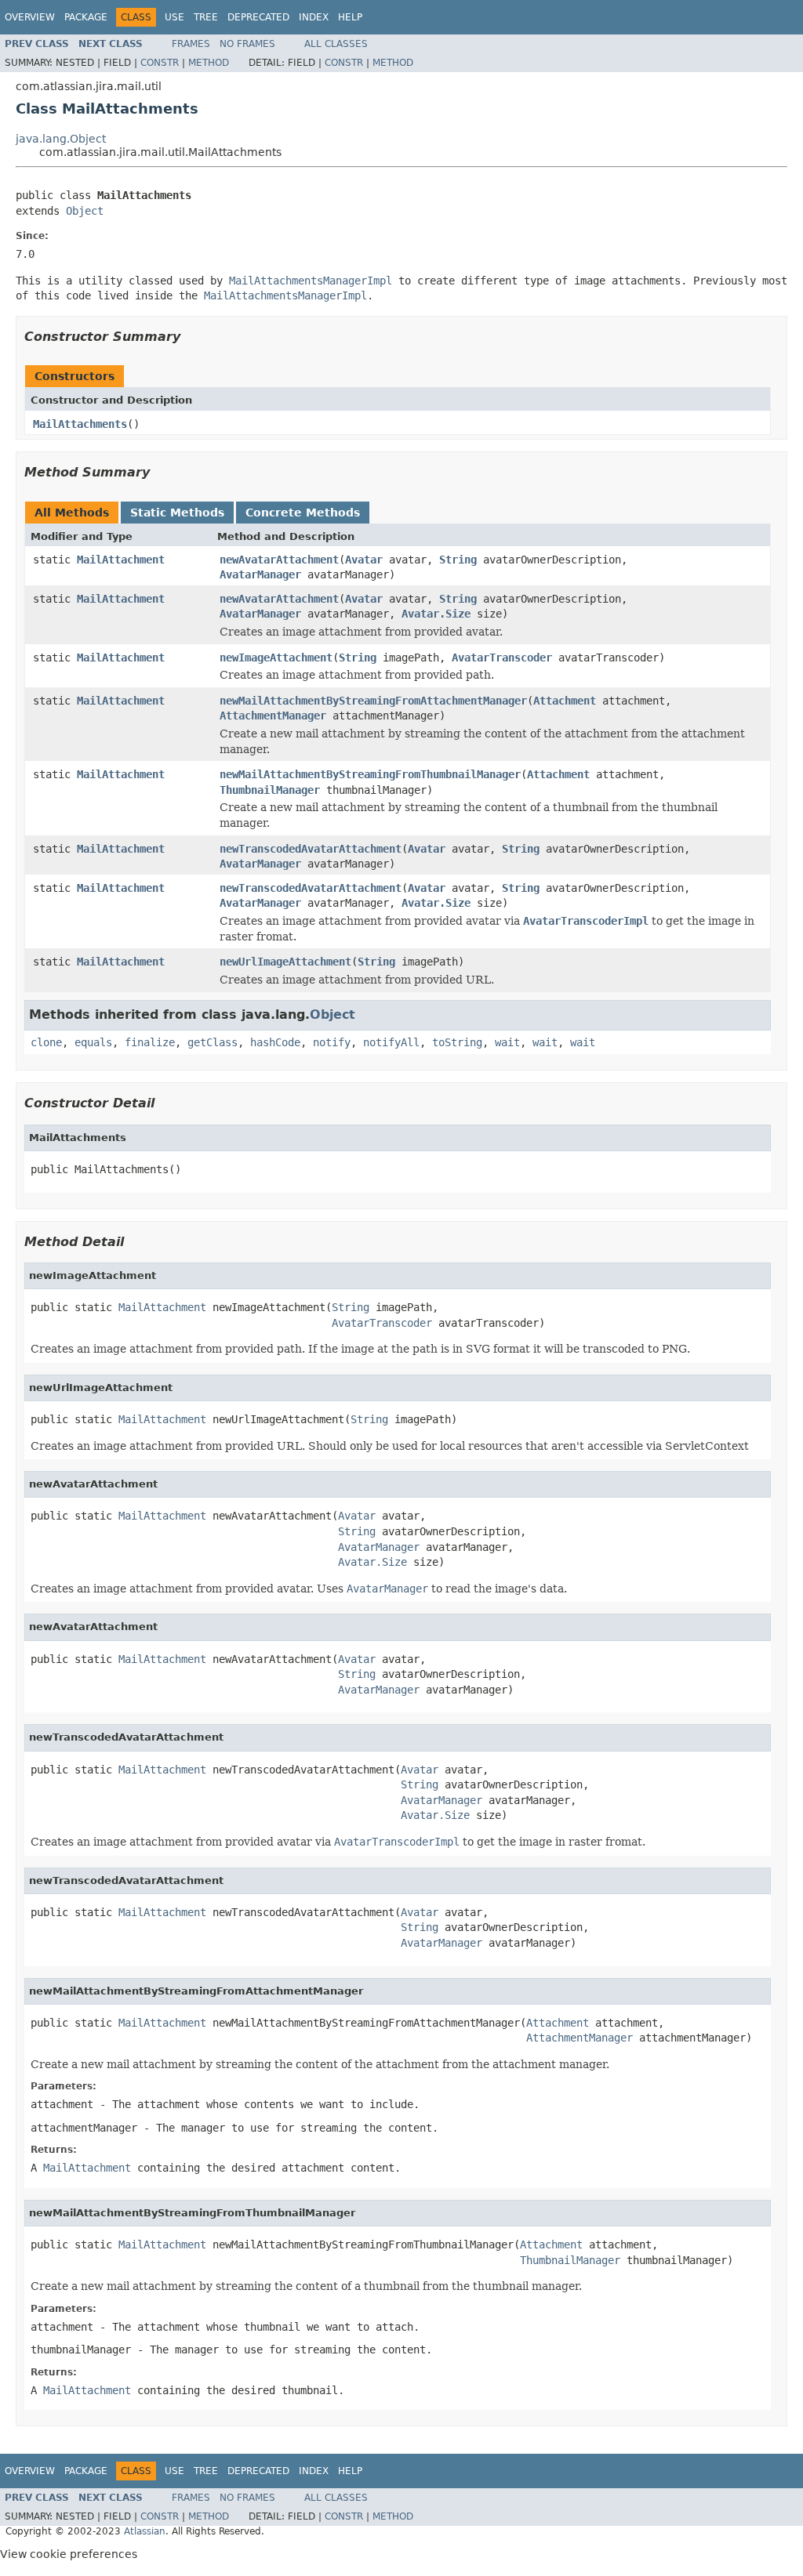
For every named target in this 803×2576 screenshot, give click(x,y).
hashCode (275, 1042)
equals (93, 1042)
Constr (160, 63)
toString (457, 1042)
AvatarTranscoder (502, 658)
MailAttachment (121, 560)
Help (350, 17)
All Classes (336, 44)
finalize (150, 1042)
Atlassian (145, 2531)
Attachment (565, 701)
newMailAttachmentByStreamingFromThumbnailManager (370, 774)
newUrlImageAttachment (285, 962)
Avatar (364, 560)
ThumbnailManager (270, 790)
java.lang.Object (61, 139)
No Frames (247, 44)
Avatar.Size (436, 614)
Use (174, 17)
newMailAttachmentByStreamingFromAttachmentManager (373, 701)
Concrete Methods (303, 513)
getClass (213, 1042)
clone (46, 1042)
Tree (206, 17)
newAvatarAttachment (279, 560)
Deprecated (258, 17)
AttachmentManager (273, 716)
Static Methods (177, 513)
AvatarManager (260, 574)
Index (314, 17)
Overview (30, 17)
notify (332, 1042)
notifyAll (391, 1042)
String (458, 560)
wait (507, 1042)
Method (209, 63)
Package (86, 17)
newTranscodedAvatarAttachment (311, 849)
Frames (191, 44)
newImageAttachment (276, 658)
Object (85, 211)
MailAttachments (80, 424)
